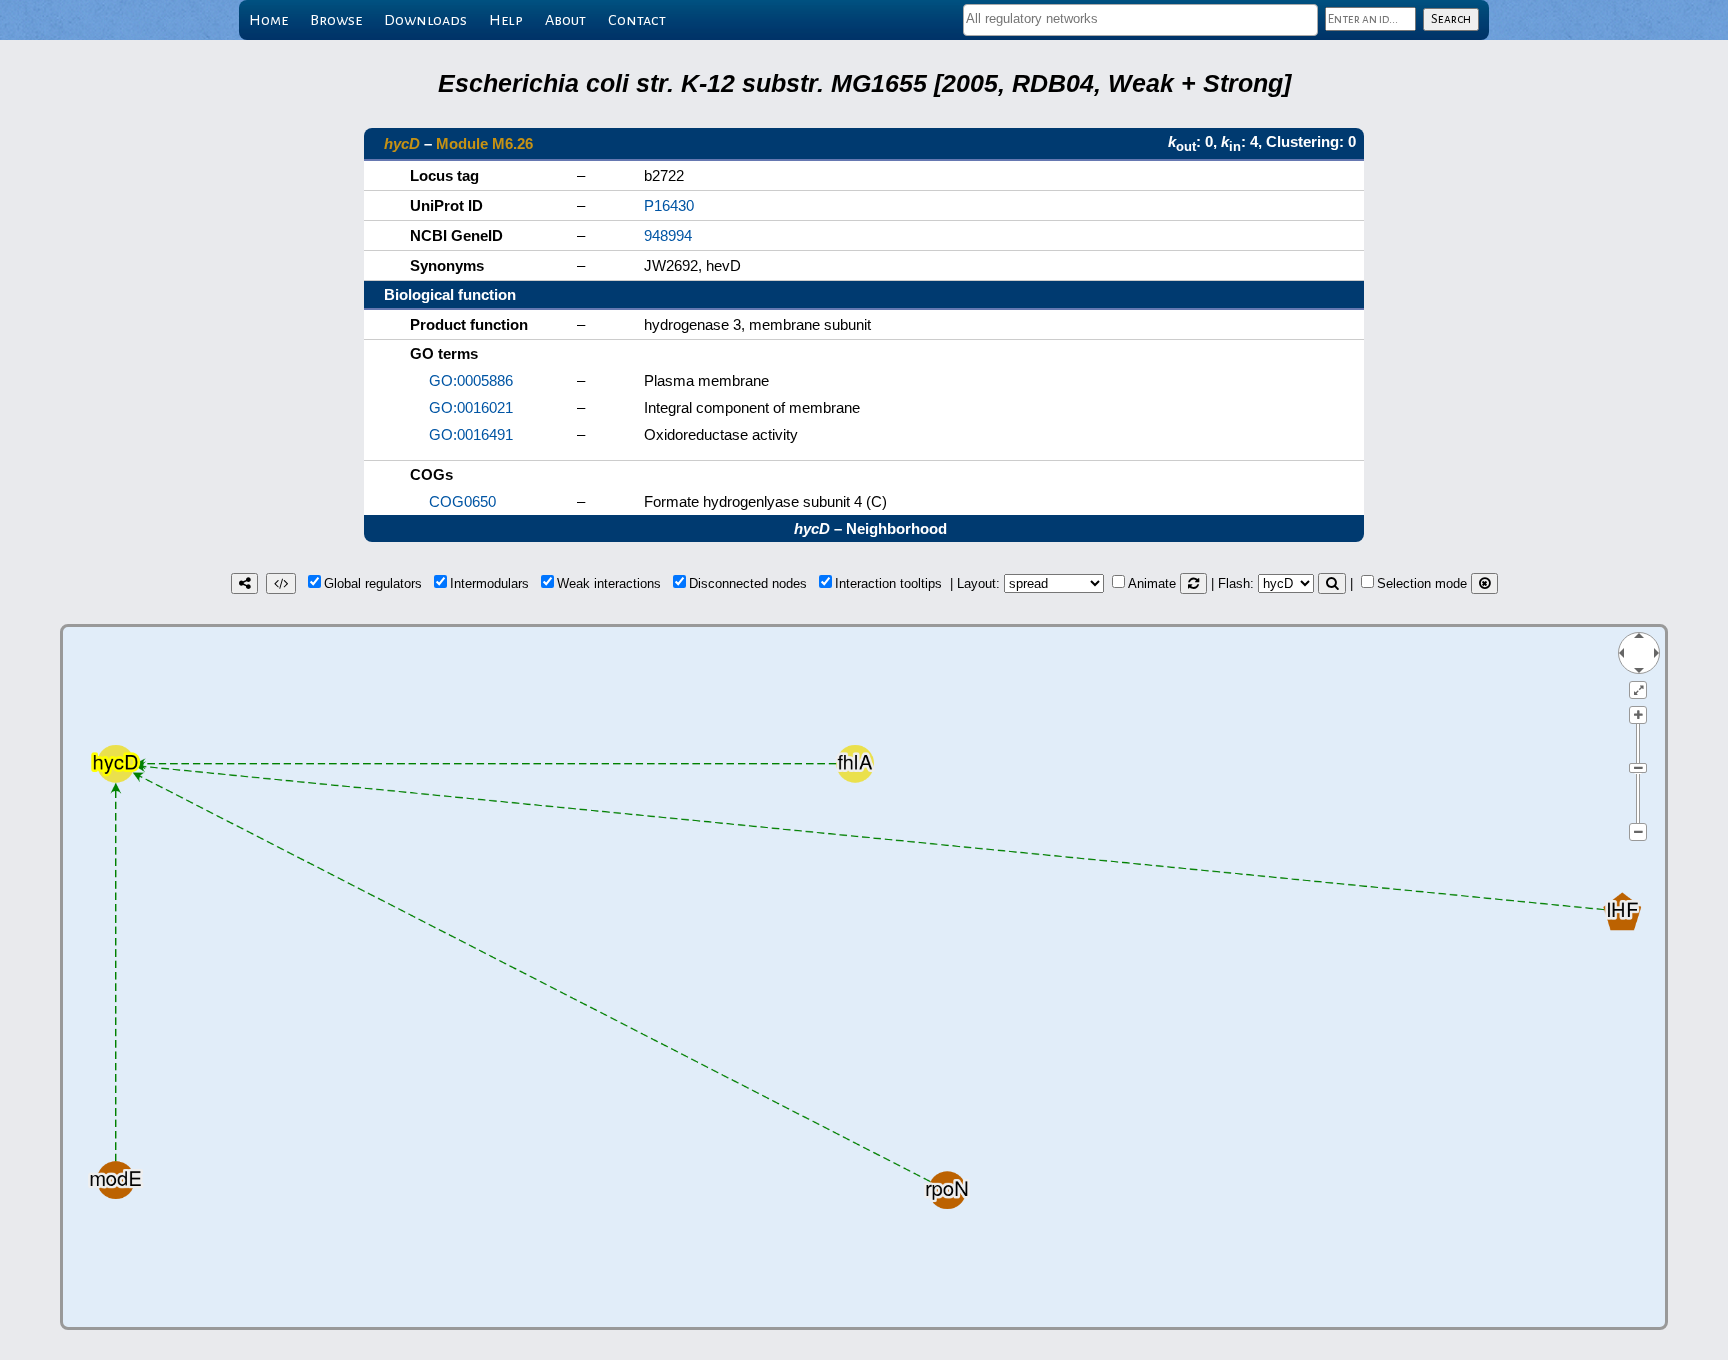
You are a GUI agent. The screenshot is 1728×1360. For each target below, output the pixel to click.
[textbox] (1140, 18)
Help (506, 20)
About (565, 20)
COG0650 (462, 501)
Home (268, 20)
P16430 (669, 205)
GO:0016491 (471, 434)
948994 (668, 235)
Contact (637, 20)
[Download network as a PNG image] (244, 583)
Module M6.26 (484, 143)
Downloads (425, 20)
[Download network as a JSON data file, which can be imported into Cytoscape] (281, 583)
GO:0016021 (471, 407)
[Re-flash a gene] (1332, 583)
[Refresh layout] (1193, 583)
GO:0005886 (471, 380)
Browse (336, 20)
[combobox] (1140, 20)
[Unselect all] (1484, 583)
